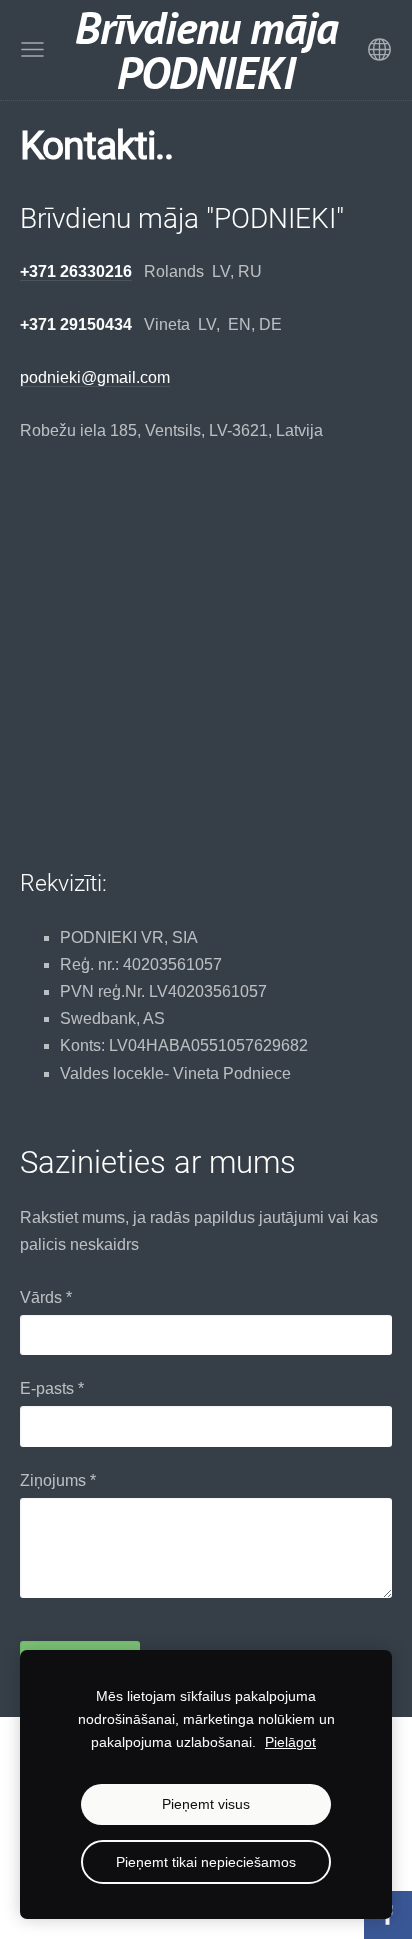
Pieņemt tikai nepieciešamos (206, 1862)
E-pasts (52, 1388)
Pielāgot (290, 1742)
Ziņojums (58, 1480)
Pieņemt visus (206, 1804)
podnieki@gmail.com (95, 377)
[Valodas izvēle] (379, 49)
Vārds (46, 1297)
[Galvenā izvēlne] (32, 49)
